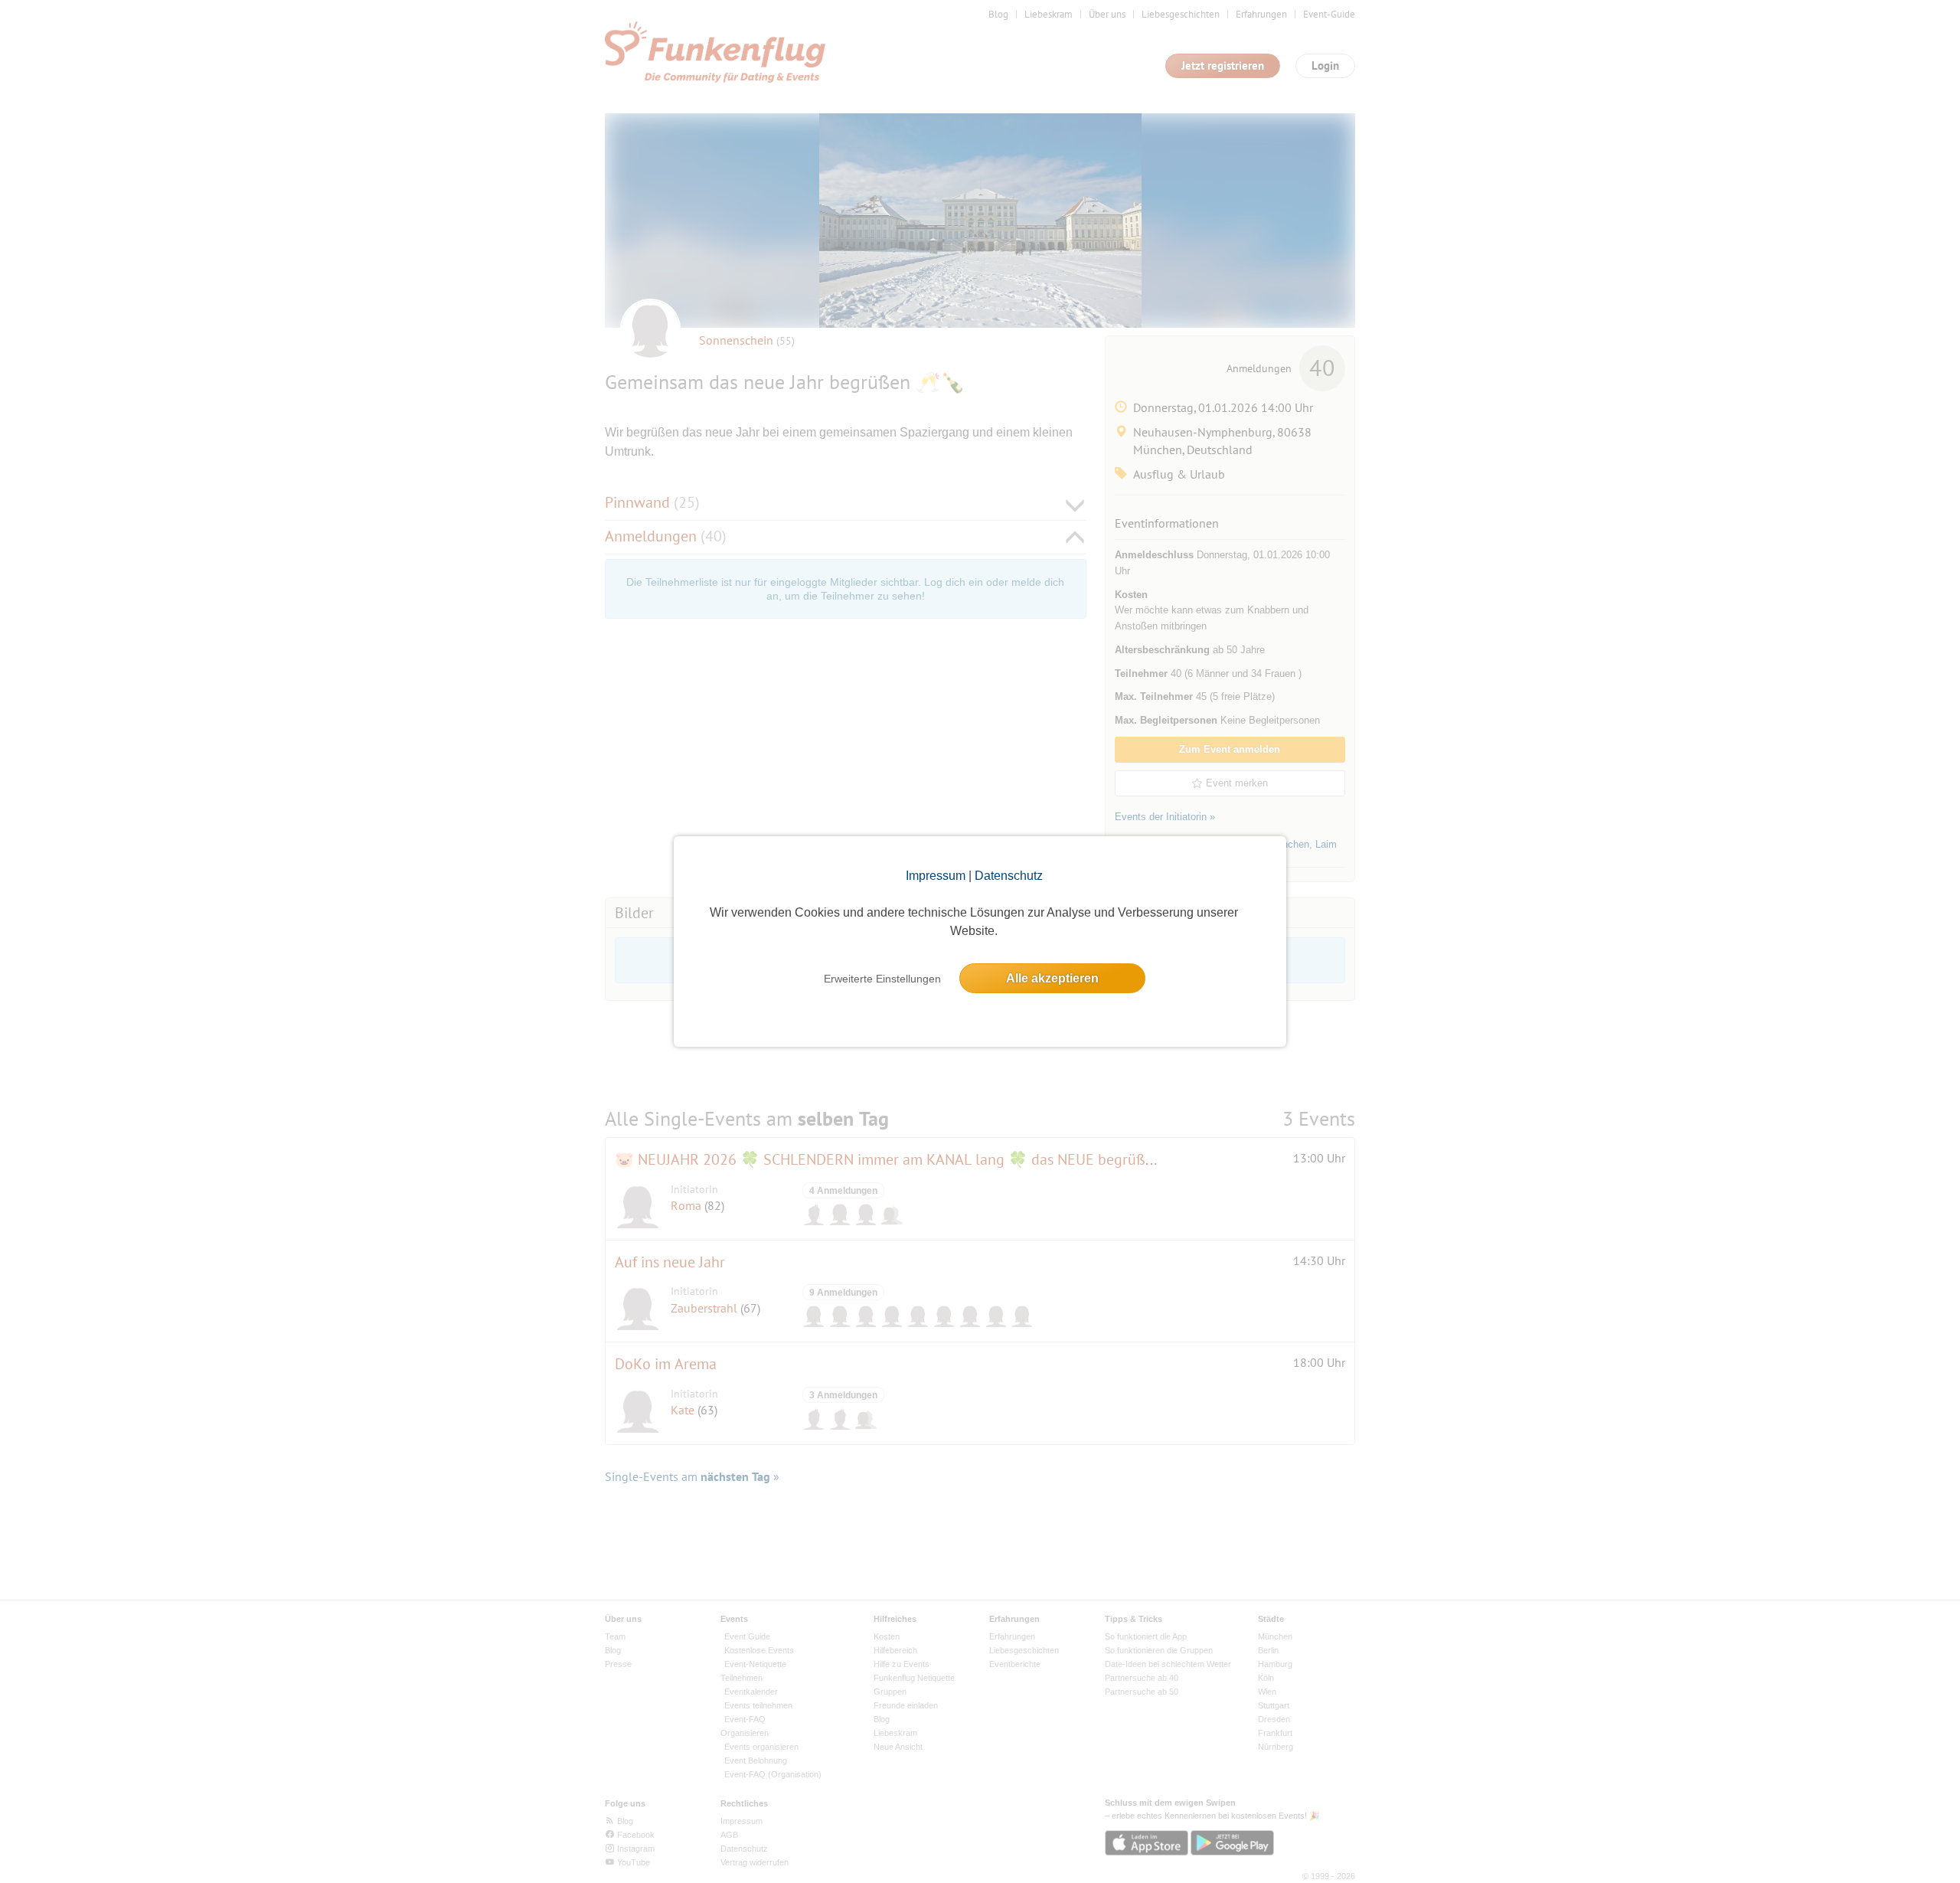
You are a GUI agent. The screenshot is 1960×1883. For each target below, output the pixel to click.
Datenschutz (1009, 876)
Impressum (936, 876)
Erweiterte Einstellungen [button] (882, 979)
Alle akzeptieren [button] (1052, 978)
